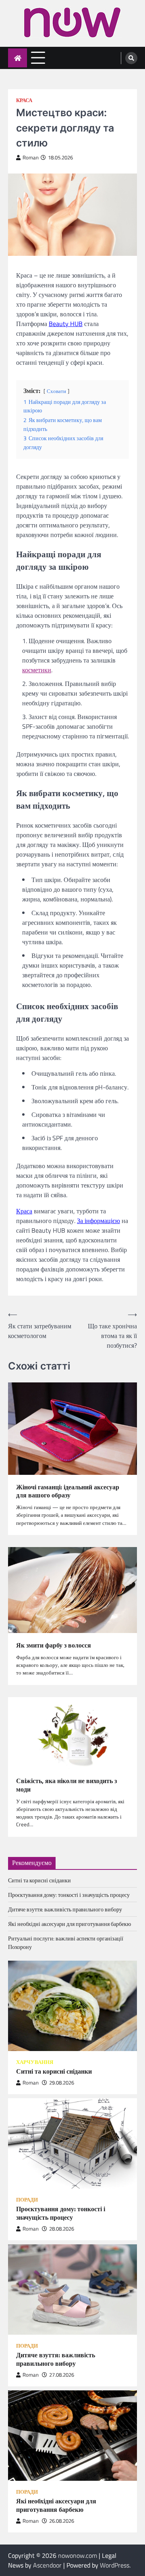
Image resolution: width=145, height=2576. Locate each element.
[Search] (131, 58)
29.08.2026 (62, 2083)
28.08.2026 (62, 2229)
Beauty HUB (66, 324)
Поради (27, 2200)
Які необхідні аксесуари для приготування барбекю (69, 1924)
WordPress (115, 2565)
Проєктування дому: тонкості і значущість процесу (69, 1895)
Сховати (56, 391)
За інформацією (98, 1221)
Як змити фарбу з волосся (54, 1645)
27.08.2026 (62, 2375)
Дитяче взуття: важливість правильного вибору (65, 1909)
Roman (31, 158)
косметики (37, 670)
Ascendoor (47, 2565)
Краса (24, 100)
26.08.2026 (62, 2521)
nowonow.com (78, 2555)
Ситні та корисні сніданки (39, 1880)
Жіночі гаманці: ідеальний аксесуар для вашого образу (68, 1491)
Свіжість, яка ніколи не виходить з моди (66, 1785)
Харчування (35, 2062)
